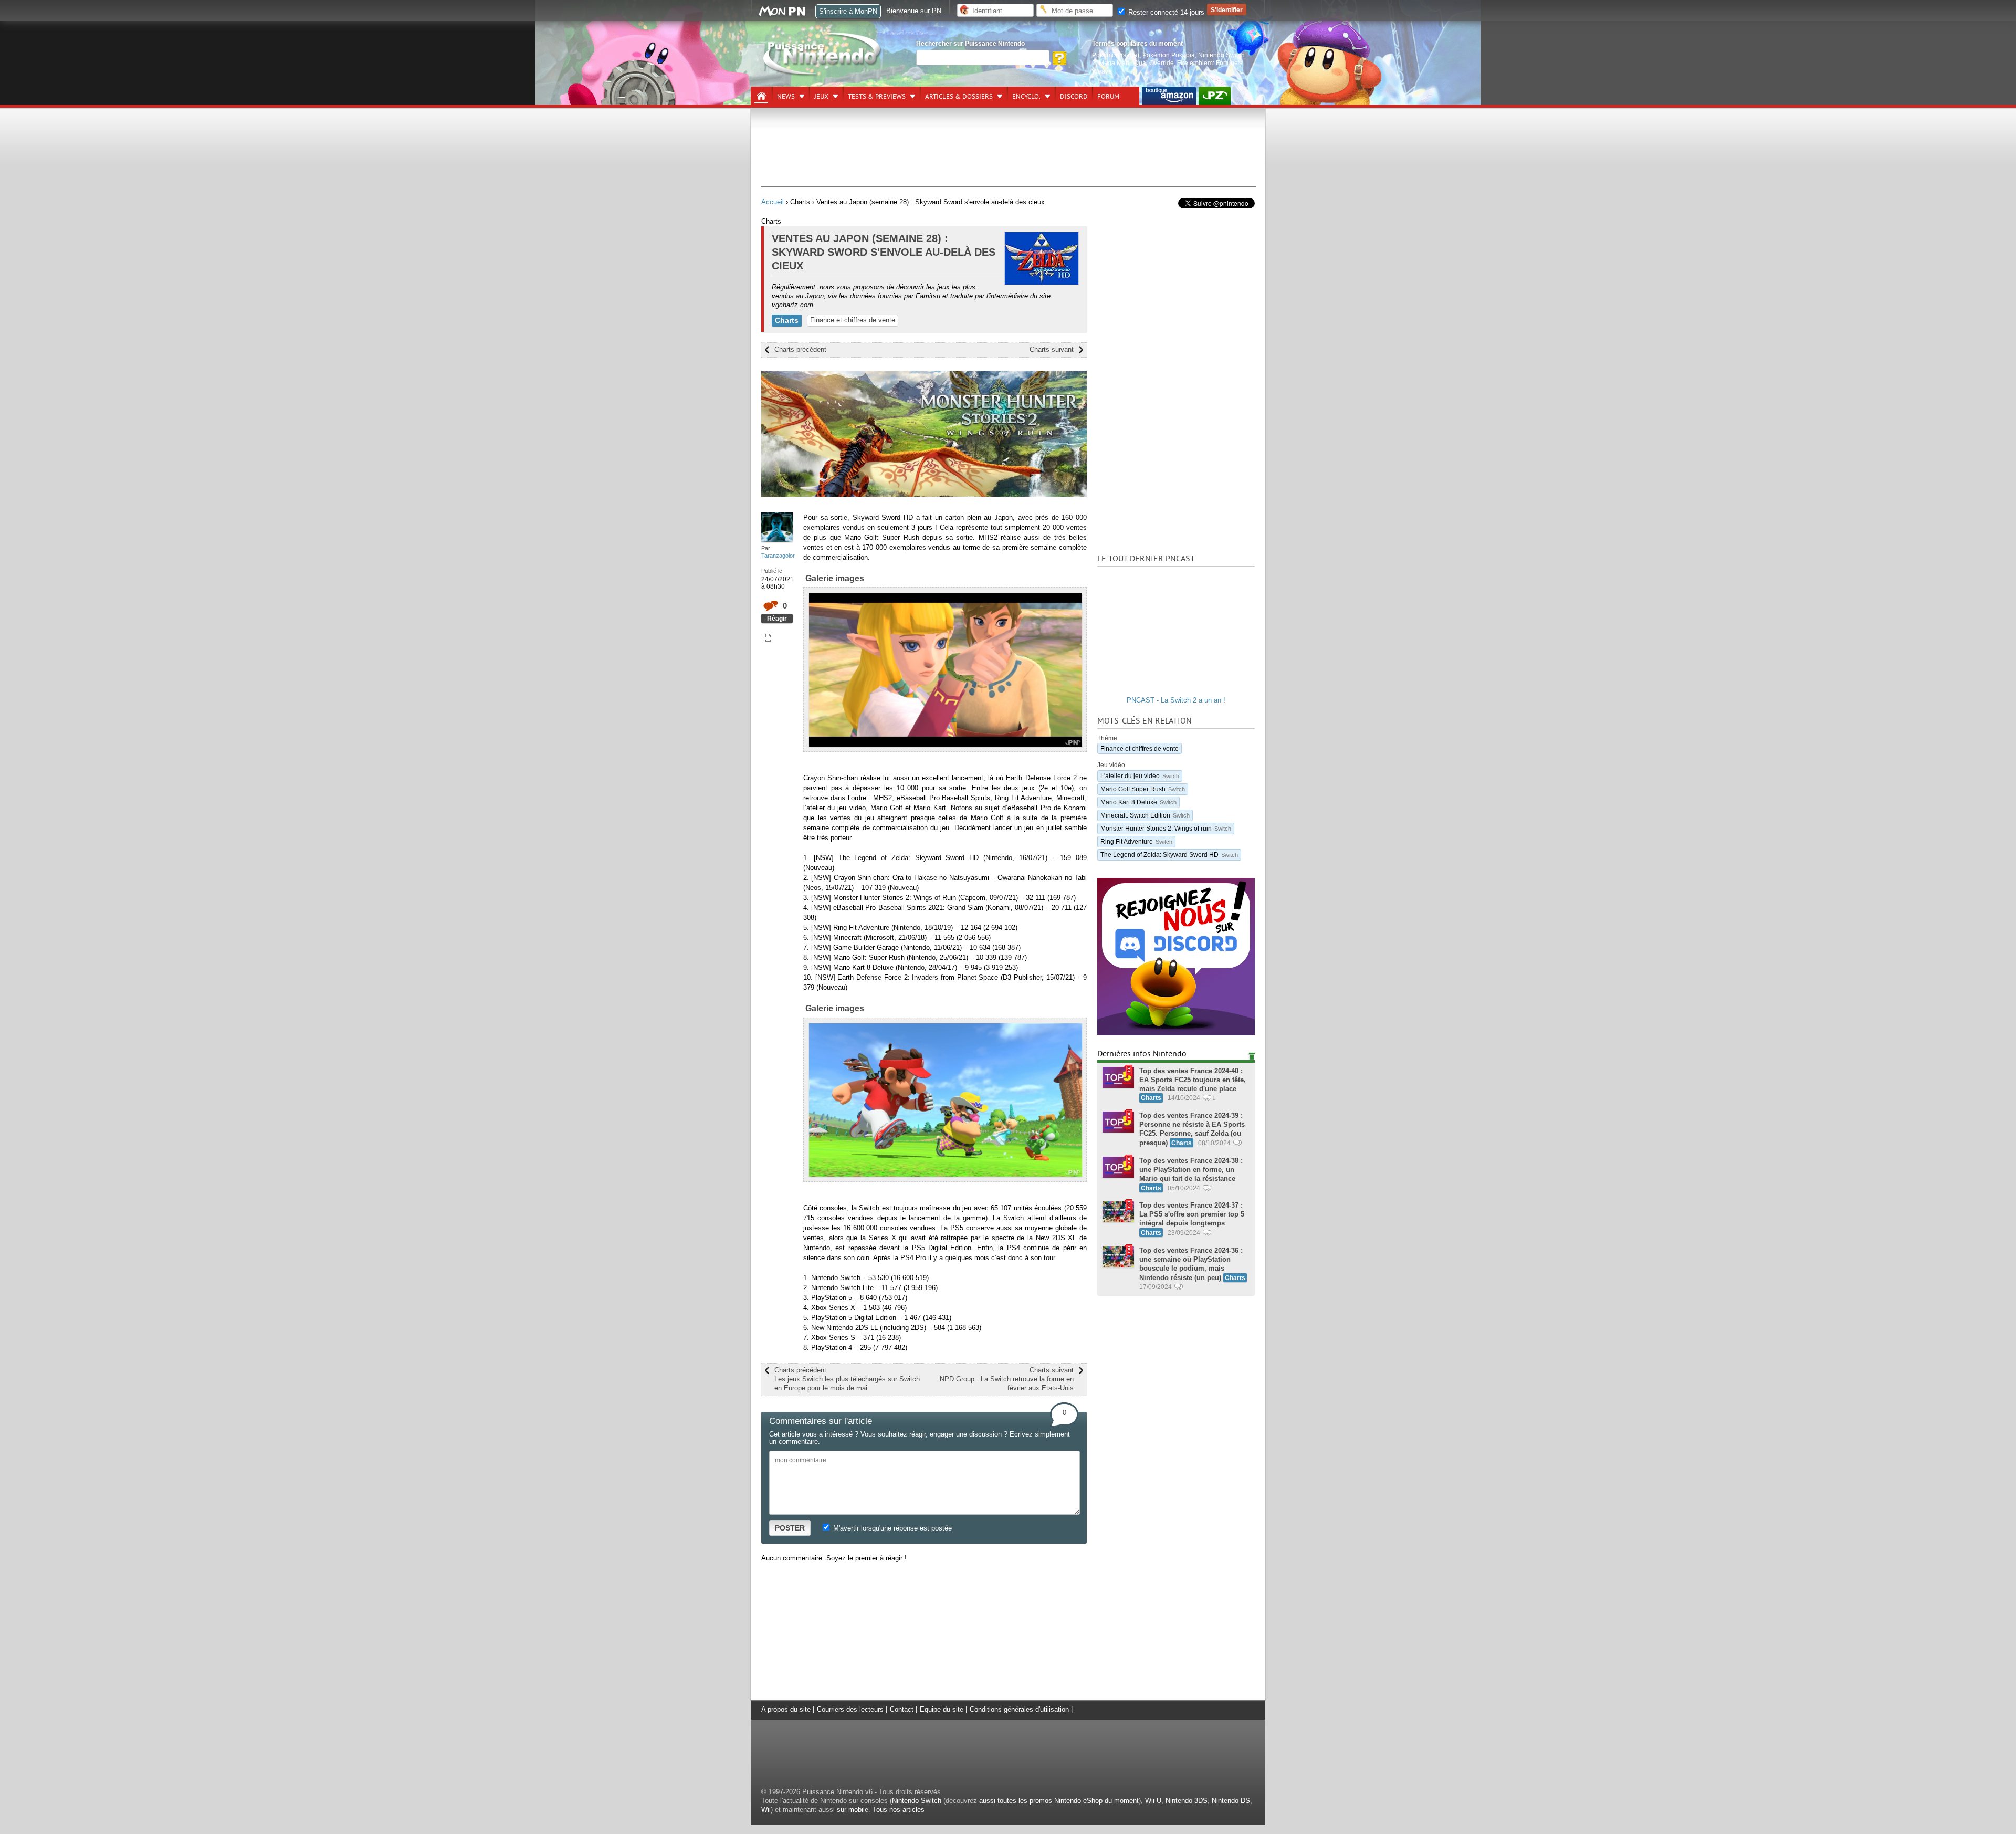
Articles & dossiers (959, 97)
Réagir (777, 618)
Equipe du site (942, 1709)
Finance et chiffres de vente (853, 320)
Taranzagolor (778, 556)
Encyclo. (1026, 97)
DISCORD (1074, 97)
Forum (1108, 97)
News (786, 97)
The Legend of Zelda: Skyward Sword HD (1169, 855)
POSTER (790, 1528)
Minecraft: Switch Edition (1145, 815)
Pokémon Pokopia (1169, 55)
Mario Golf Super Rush (1143, 789)
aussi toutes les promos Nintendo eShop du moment (1059, 1801)
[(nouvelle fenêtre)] (1169, 96)
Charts (787, 320)
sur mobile (853, 1810)
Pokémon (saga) (1116, 55)
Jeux (821, 97)
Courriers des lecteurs (850, 1709)
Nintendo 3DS (1186, 1801)
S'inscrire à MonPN (848, 11)
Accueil (773, 202)
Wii (766, 1810)
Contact (902, 1709)
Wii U (1153, 1801)
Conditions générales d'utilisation (1019, 1709)
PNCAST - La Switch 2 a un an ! (1176, 700)
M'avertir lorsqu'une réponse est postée (891, 1528)
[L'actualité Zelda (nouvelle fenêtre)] (1215, 96)
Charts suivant (1052, 349)
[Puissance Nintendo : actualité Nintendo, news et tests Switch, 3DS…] (823, 74)
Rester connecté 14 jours (1165, 12)
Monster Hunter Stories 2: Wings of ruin (1166, 828)
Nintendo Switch (917, 1801)
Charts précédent (800, 349)
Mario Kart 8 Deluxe (1138, 802)
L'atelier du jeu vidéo (1140, 776)
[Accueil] (761, 96)
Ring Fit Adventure (1136, 841)
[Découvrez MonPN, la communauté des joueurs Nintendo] (787, 14)
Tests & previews (877, 97)
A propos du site (786, 1709)
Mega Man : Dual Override (1136, 63)
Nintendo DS (1231, 1801)
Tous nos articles (899, 1810)
